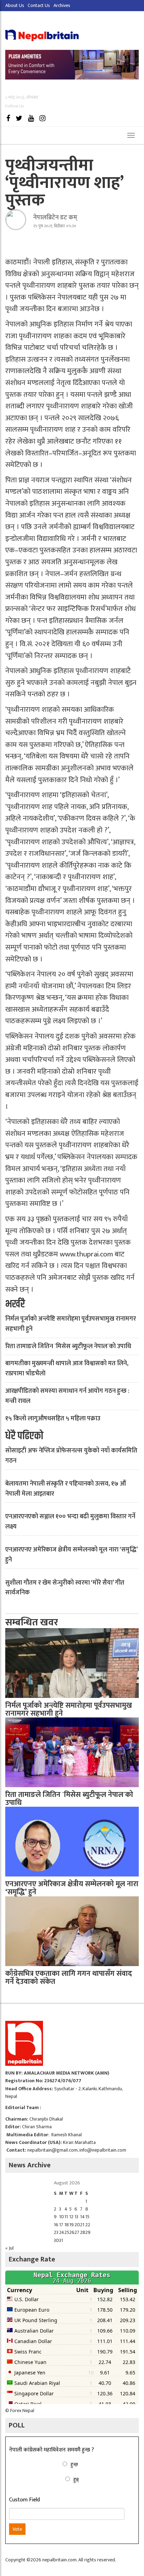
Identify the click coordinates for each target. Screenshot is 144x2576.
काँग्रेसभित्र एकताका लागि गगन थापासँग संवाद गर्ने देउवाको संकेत (69, 1978)
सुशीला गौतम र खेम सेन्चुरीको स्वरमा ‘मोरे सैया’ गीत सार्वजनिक (65, 1588)
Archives (62, 5)
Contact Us (39, 5)
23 (56, 2232)
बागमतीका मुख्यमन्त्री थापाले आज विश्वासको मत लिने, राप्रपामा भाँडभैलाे (67, 1369)
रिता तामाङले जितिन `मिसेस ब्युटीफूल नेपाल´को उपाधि (68, 1346)
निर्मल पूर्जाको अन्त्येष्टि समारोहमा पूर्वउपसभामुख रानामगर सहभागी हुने (71, 1324)
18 (67, 2225)
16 (56, 2225)
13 (76, 2217)
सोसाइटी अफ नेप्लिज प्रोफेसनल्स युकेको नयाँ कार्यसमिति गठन (71, 1456)
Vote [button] (17, 2529)
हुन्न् (76, 2480)
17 (61, 2225)
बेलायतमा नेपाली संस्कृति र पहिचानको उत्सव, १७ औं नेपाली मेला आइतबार (66, 1489)
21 (82, 2225)
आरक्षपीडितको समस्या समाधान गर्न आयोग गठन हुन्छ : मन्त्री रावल (67, 1396)
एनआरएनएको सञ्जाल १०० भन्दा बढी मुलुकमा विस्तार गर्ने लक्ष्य (70, 1522)
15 (87, 2217)
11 (66, 2217)
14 (82, 2217)
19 (71, 2225)
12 (71, 2217)
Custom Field (24, 2500)
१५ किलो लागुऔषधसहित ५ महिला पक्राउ (53, 1419)
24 (62, 2232)
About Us (15, 5)
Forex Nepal (22, 2411)
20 (77, 2225)
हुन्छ (74, 2465)
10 (62, 2217)
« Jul (9, 2248)
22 (88, 2225)
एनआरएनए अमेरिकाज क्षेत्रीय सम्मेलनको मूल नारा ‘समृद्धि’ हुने (71, 1555)
